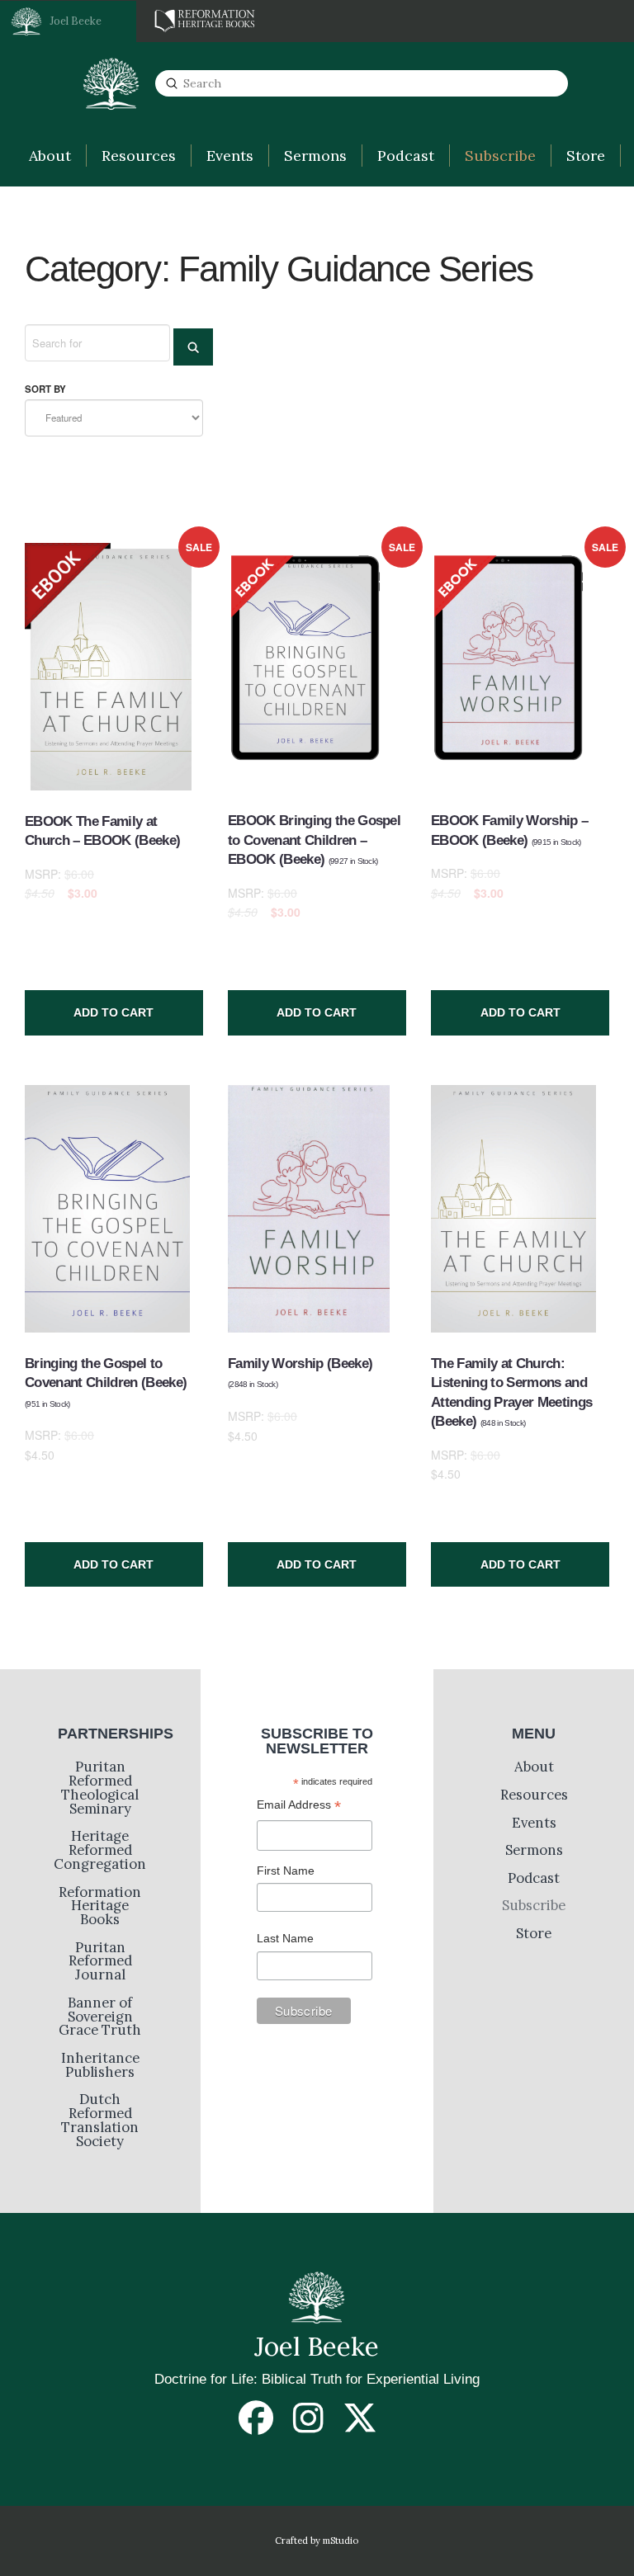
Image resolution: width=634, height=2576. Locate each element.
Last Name (285, 1938)
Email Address (299, 1807)
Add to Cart (114, 1012)
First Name (286, 1871)
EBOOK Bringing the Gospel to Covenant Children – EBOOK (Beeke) (314, 840)
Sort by (45, 389)
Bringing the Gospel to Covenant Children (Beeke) (106, 1382)
